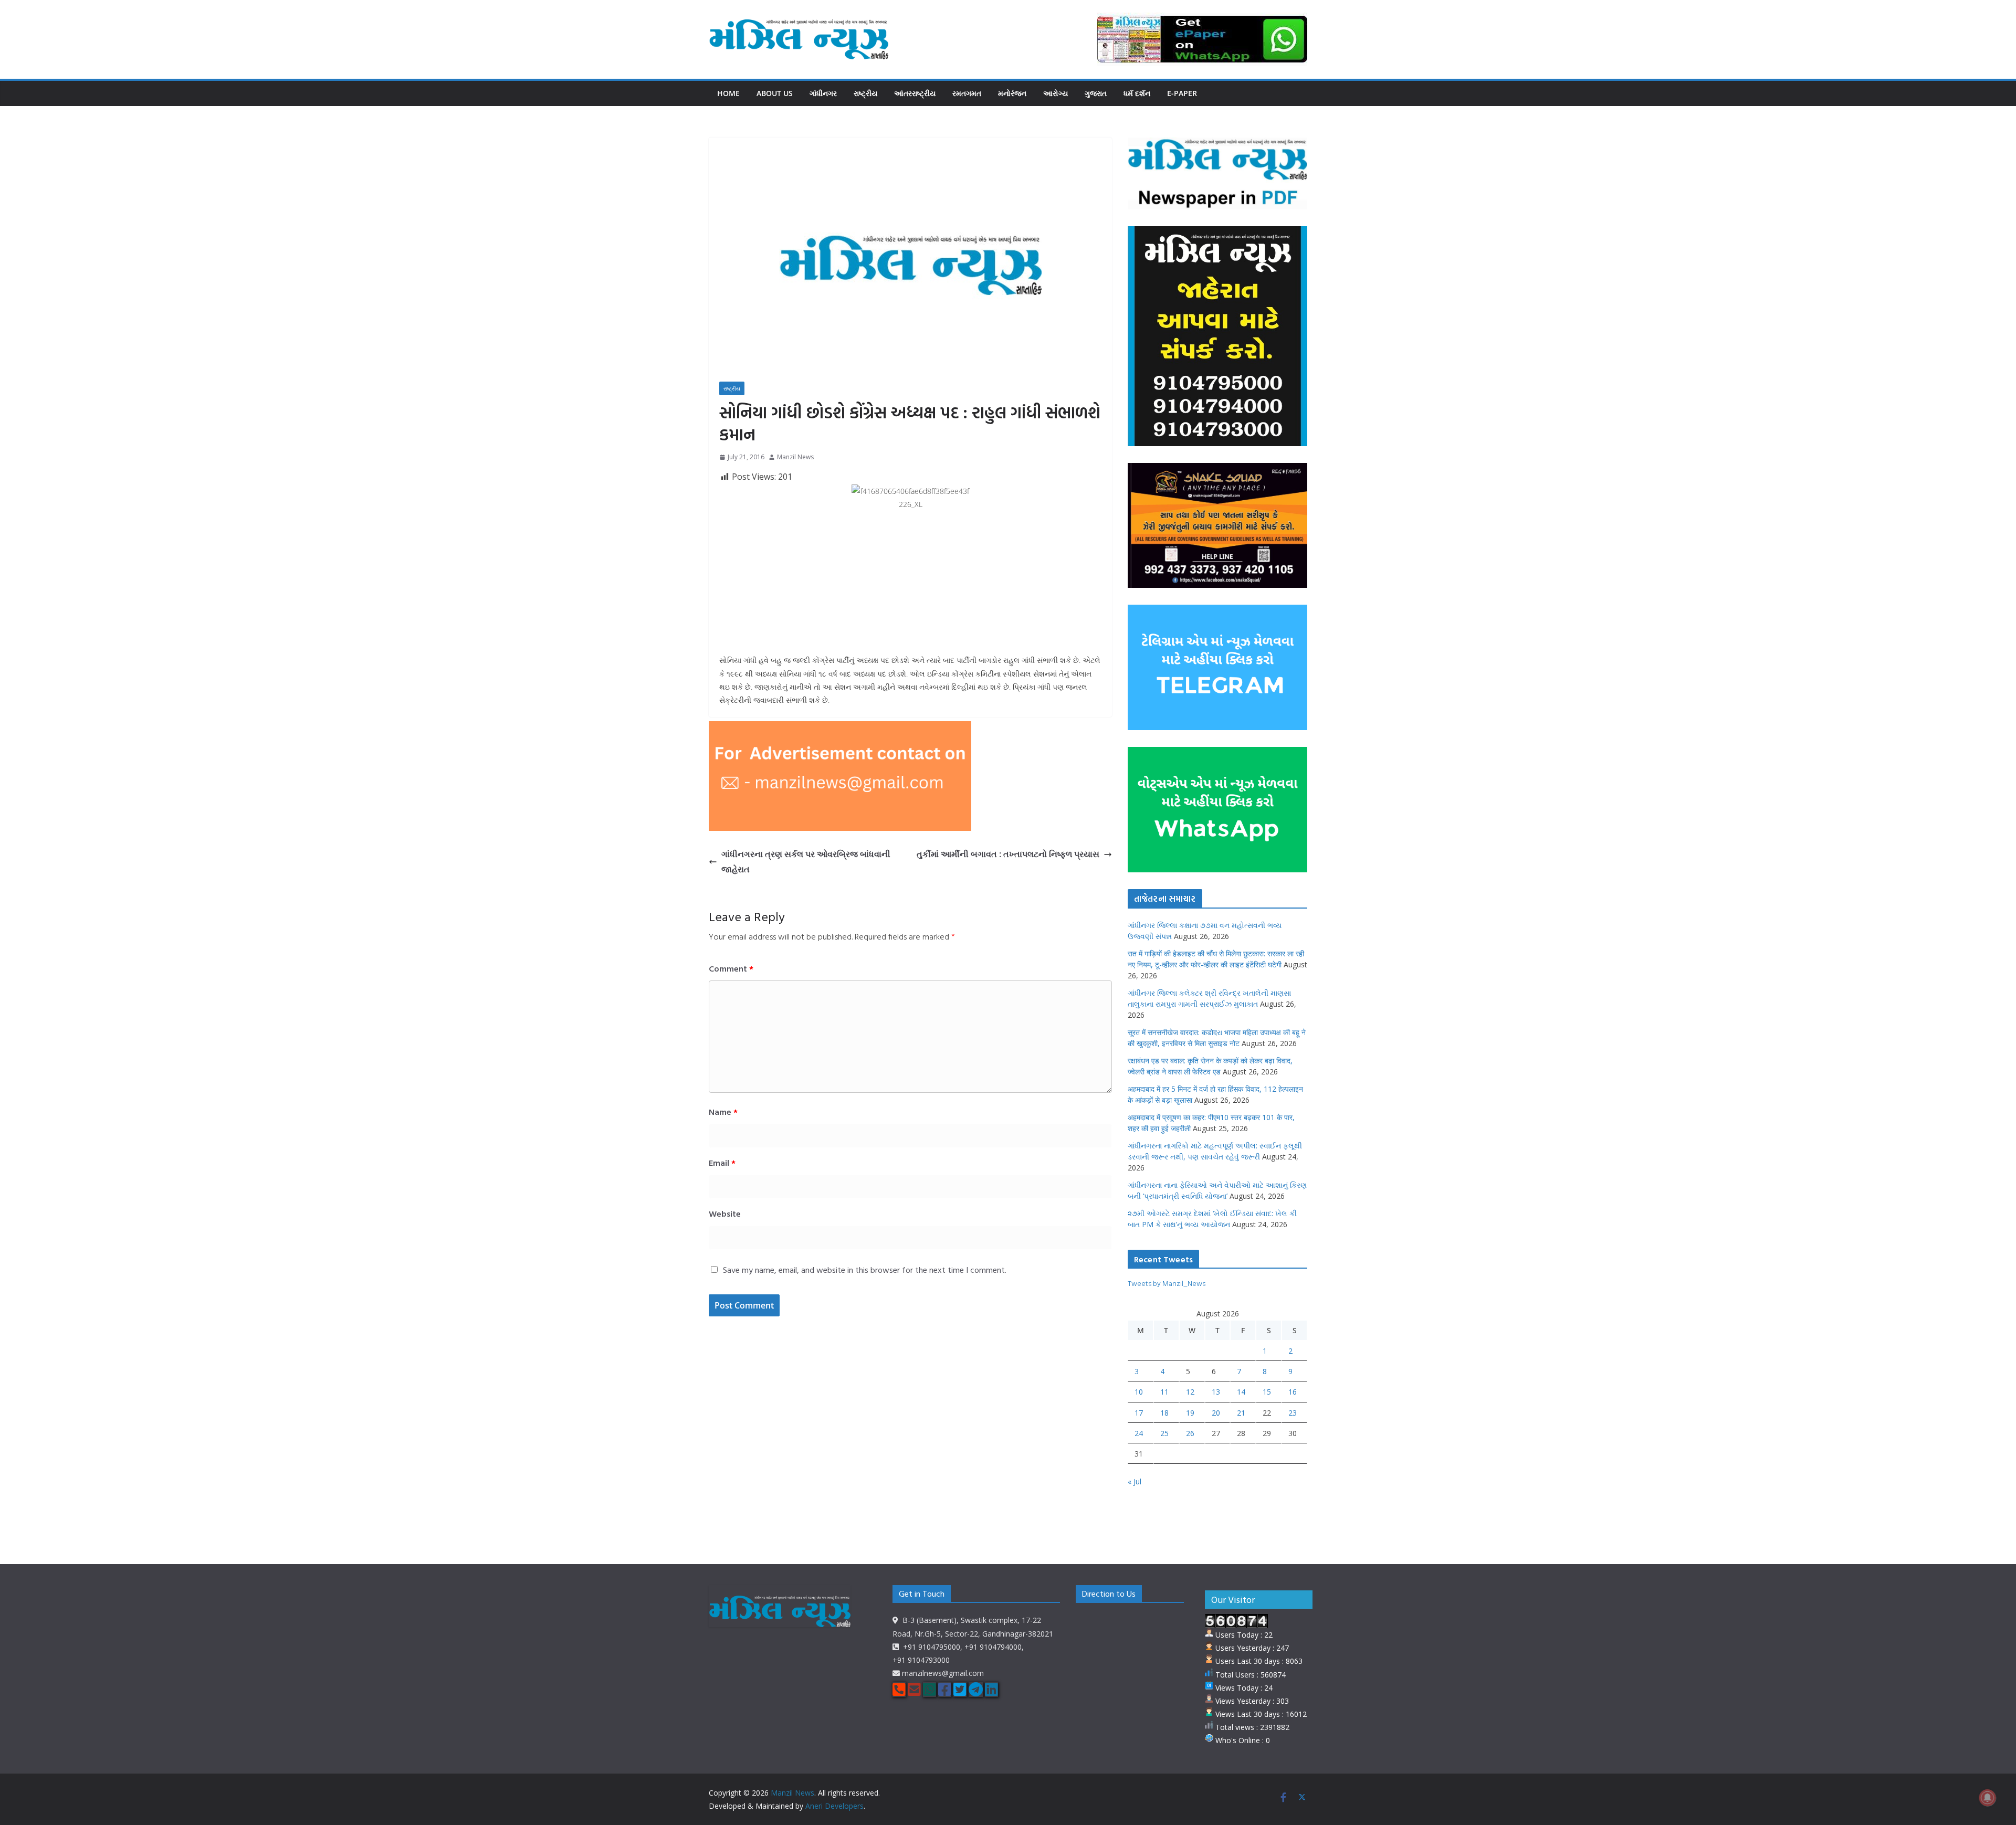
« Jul (1135, 1481)
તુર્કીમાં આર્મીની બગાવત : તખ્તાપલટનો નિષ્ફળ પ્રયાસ (1008, 854)
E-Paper (1182, 93)
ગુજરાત (1096, 93)
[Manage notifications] (1988, 1798)
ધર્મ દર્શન (1137, 93)
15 (1267, 1392)
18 (1164, 1413)
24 (1139, 1433)
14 (1241, 1392)
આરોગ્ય (1056, 93)
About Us (775, 93)
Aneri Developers (834, 1806)
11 (1164, 1392)
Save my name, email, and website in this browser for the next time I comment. (865, 1270)
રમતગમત (967, 93)
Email (722, 1163)
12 (1190, 1392)
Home (728, 93)
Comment (731, 968)
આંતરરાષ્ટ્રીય (915, 93)
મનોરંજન (1012, 93)
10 (1139, 1392)
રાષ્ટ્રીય (865, 93)
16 (1293, 1392)
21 (1241, 1413)
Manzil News (795, 457)
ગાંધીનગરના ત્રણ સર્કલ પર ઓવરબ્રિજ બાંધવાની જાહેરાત (806, 862)
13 (1216, 1392)
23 (1293, 1413)
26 (1190, 1433)
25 (1164, 1433)
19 (1190, 1413)
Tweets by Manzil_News (1167, 1283)
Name (723, 1112)
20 (1216, 1413)
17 (1139, 1413)
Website (725, 1214)
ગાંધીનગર (823, 93)
